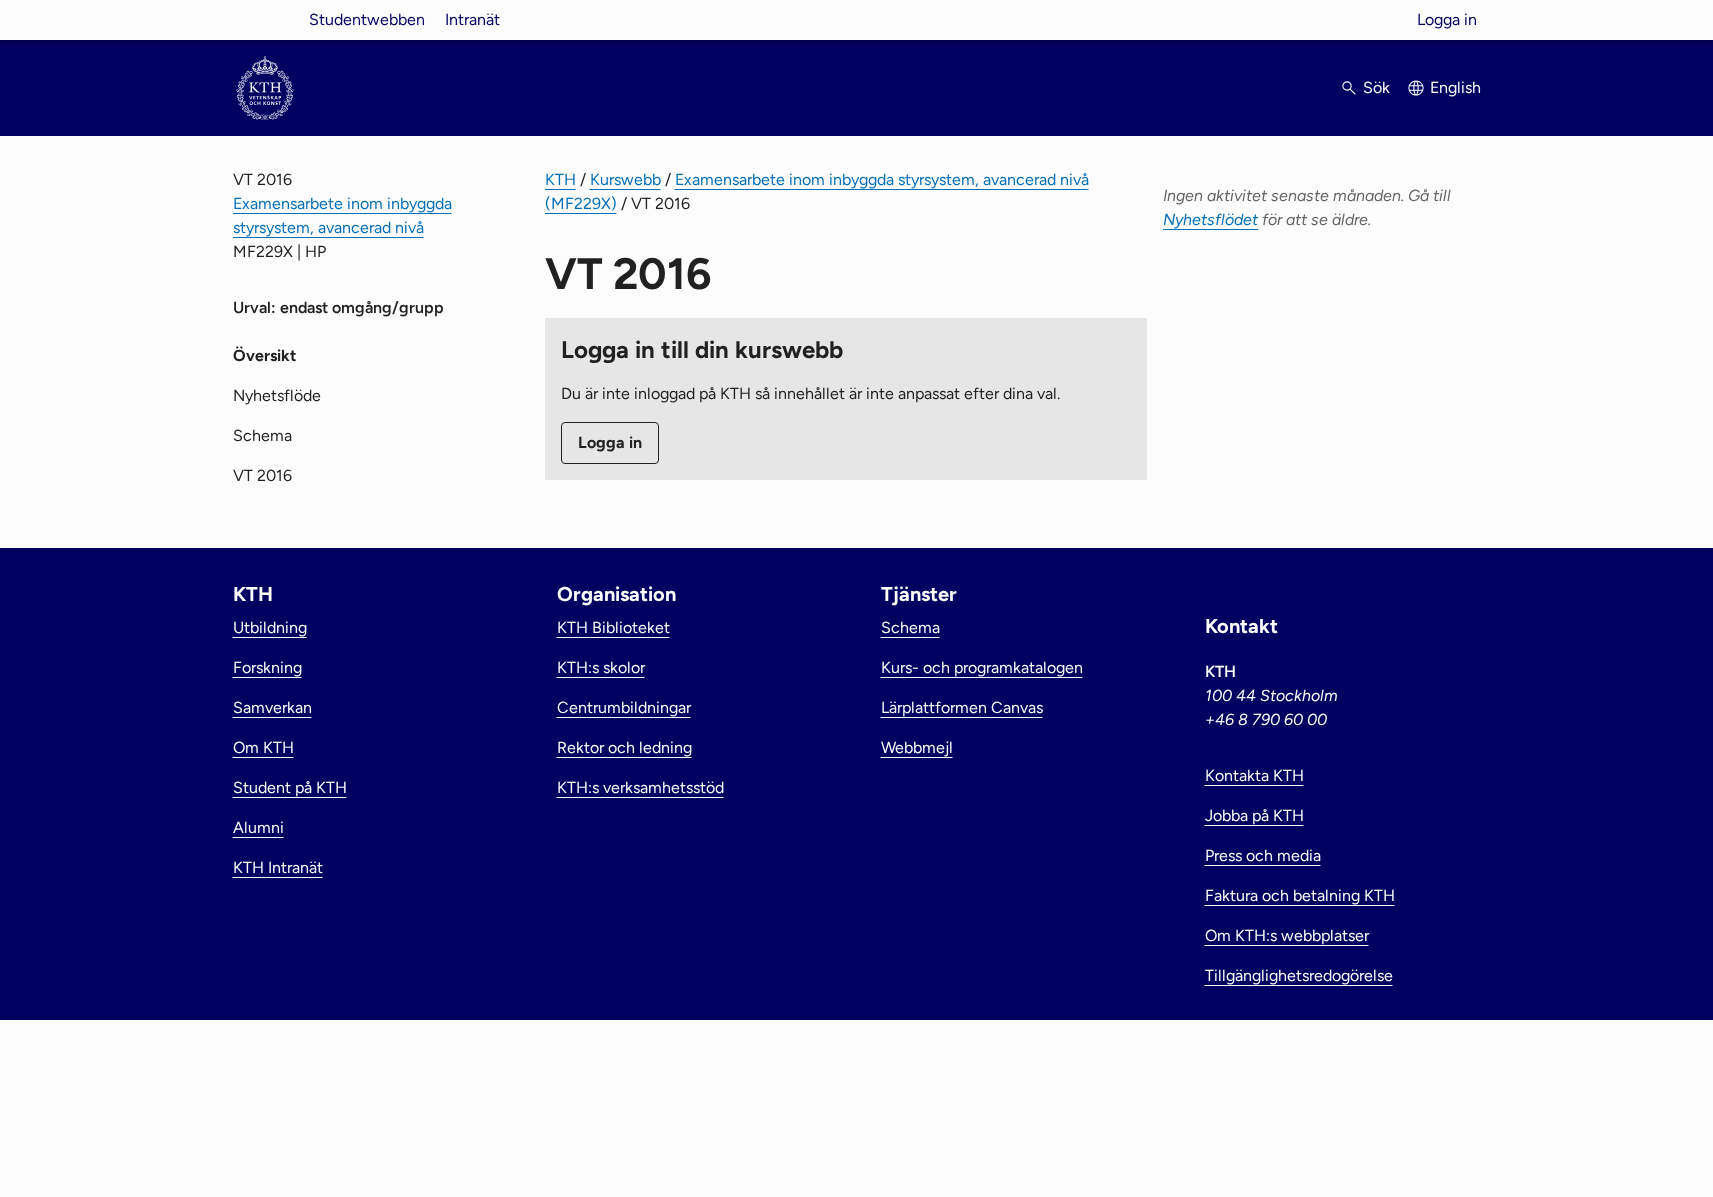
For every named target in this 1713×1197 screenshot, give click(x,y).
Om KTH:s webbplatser (1287, 935)
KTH (560, 179)
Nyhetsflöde (277, 395)
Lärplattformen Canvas (962, 707)
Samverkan (272, 707)
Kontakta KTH (1254, 775)
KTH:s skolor (601, 667)
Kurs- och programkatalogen (982, 667)
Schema (262, 435)
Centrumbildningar (624, 707)
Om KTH (263, 747)
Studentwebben (367, 19)
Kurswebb (625, 179)
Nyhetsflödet (1210, 219)
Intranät (472, 19)
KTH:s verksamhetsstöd (640, 787)
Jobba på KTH (1254, 815)
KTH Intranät (278, 867)
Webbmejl (917, 747)
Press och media (1263, 855)
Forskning (267, 667)
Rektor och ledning (624, 747)
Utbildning (270, 627)
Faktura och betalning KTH (1300, 895)
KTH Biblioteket (613, 627)
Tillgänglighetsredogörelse (1299, 975)
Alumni (258, 827)
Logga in (1447, 19)
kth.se (265, 19)
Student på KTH (290, 787)
